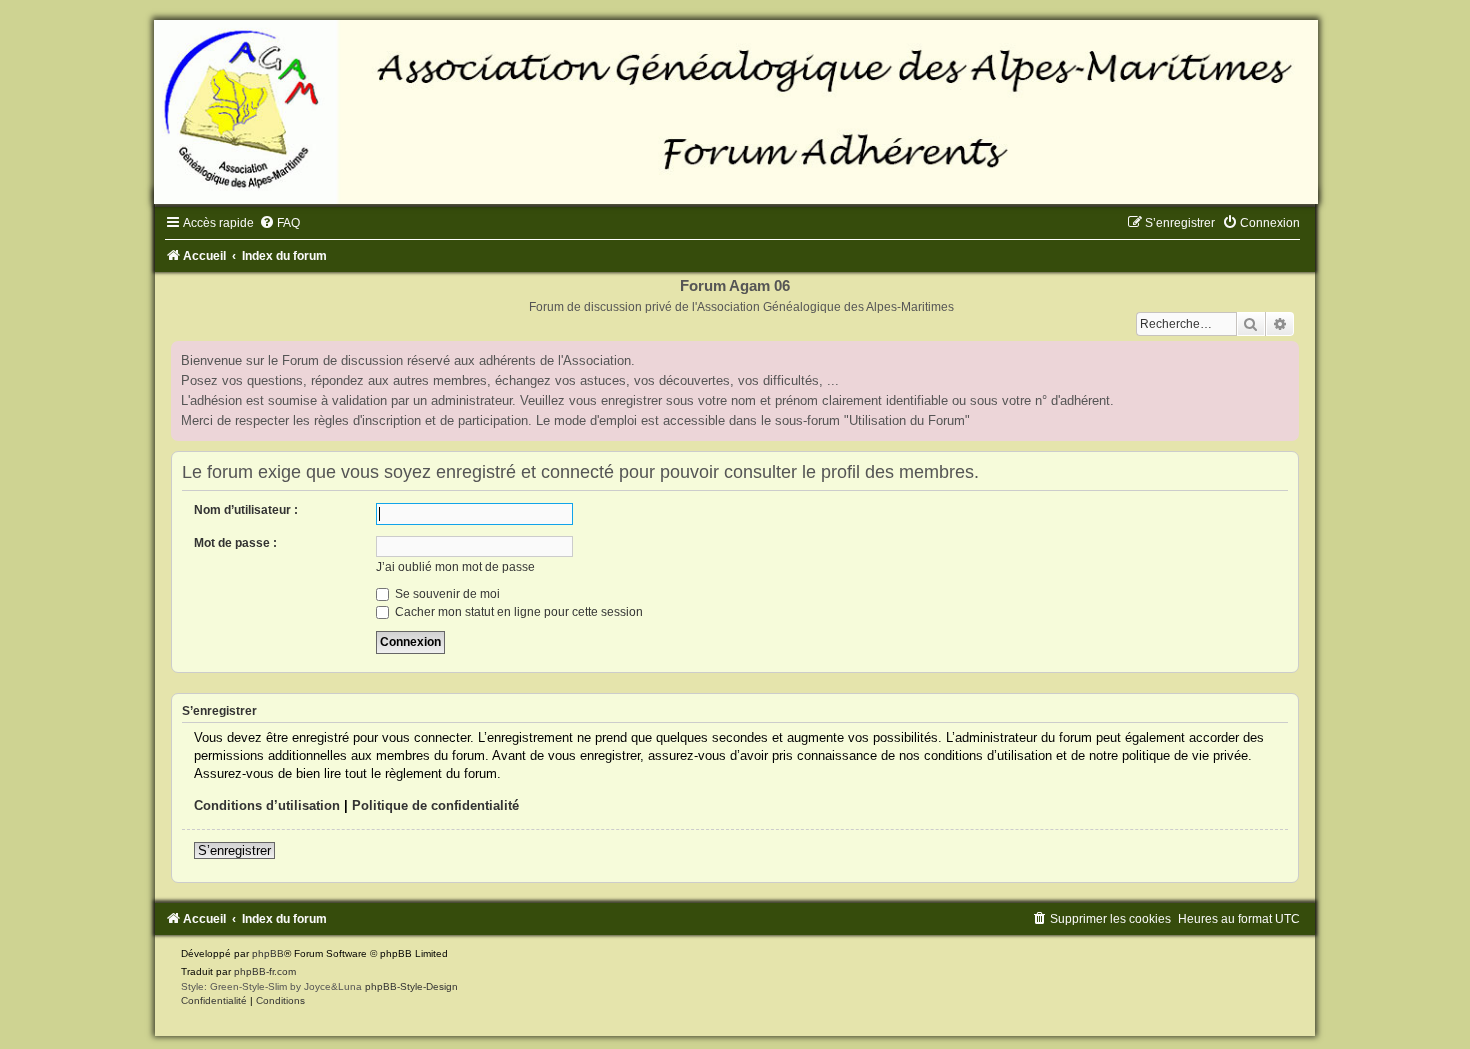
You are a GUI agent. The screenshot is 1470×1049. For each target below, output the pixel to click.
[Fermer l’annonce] (1283, 357)
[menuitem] (279, 223)
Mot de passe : (235, 543)
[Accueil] (735, 112)
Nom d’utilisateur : (246, 510)
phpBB (268, 953)
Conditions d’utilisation (267, 805)
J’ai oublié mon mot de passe (455, 567)
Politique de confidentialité (435, 805)
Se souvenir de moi (446, 594)
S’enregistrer (234, 850)
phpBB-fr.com (265, 971)
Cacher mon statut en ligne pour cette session (517, 612)
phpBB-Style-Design (411, 986)
